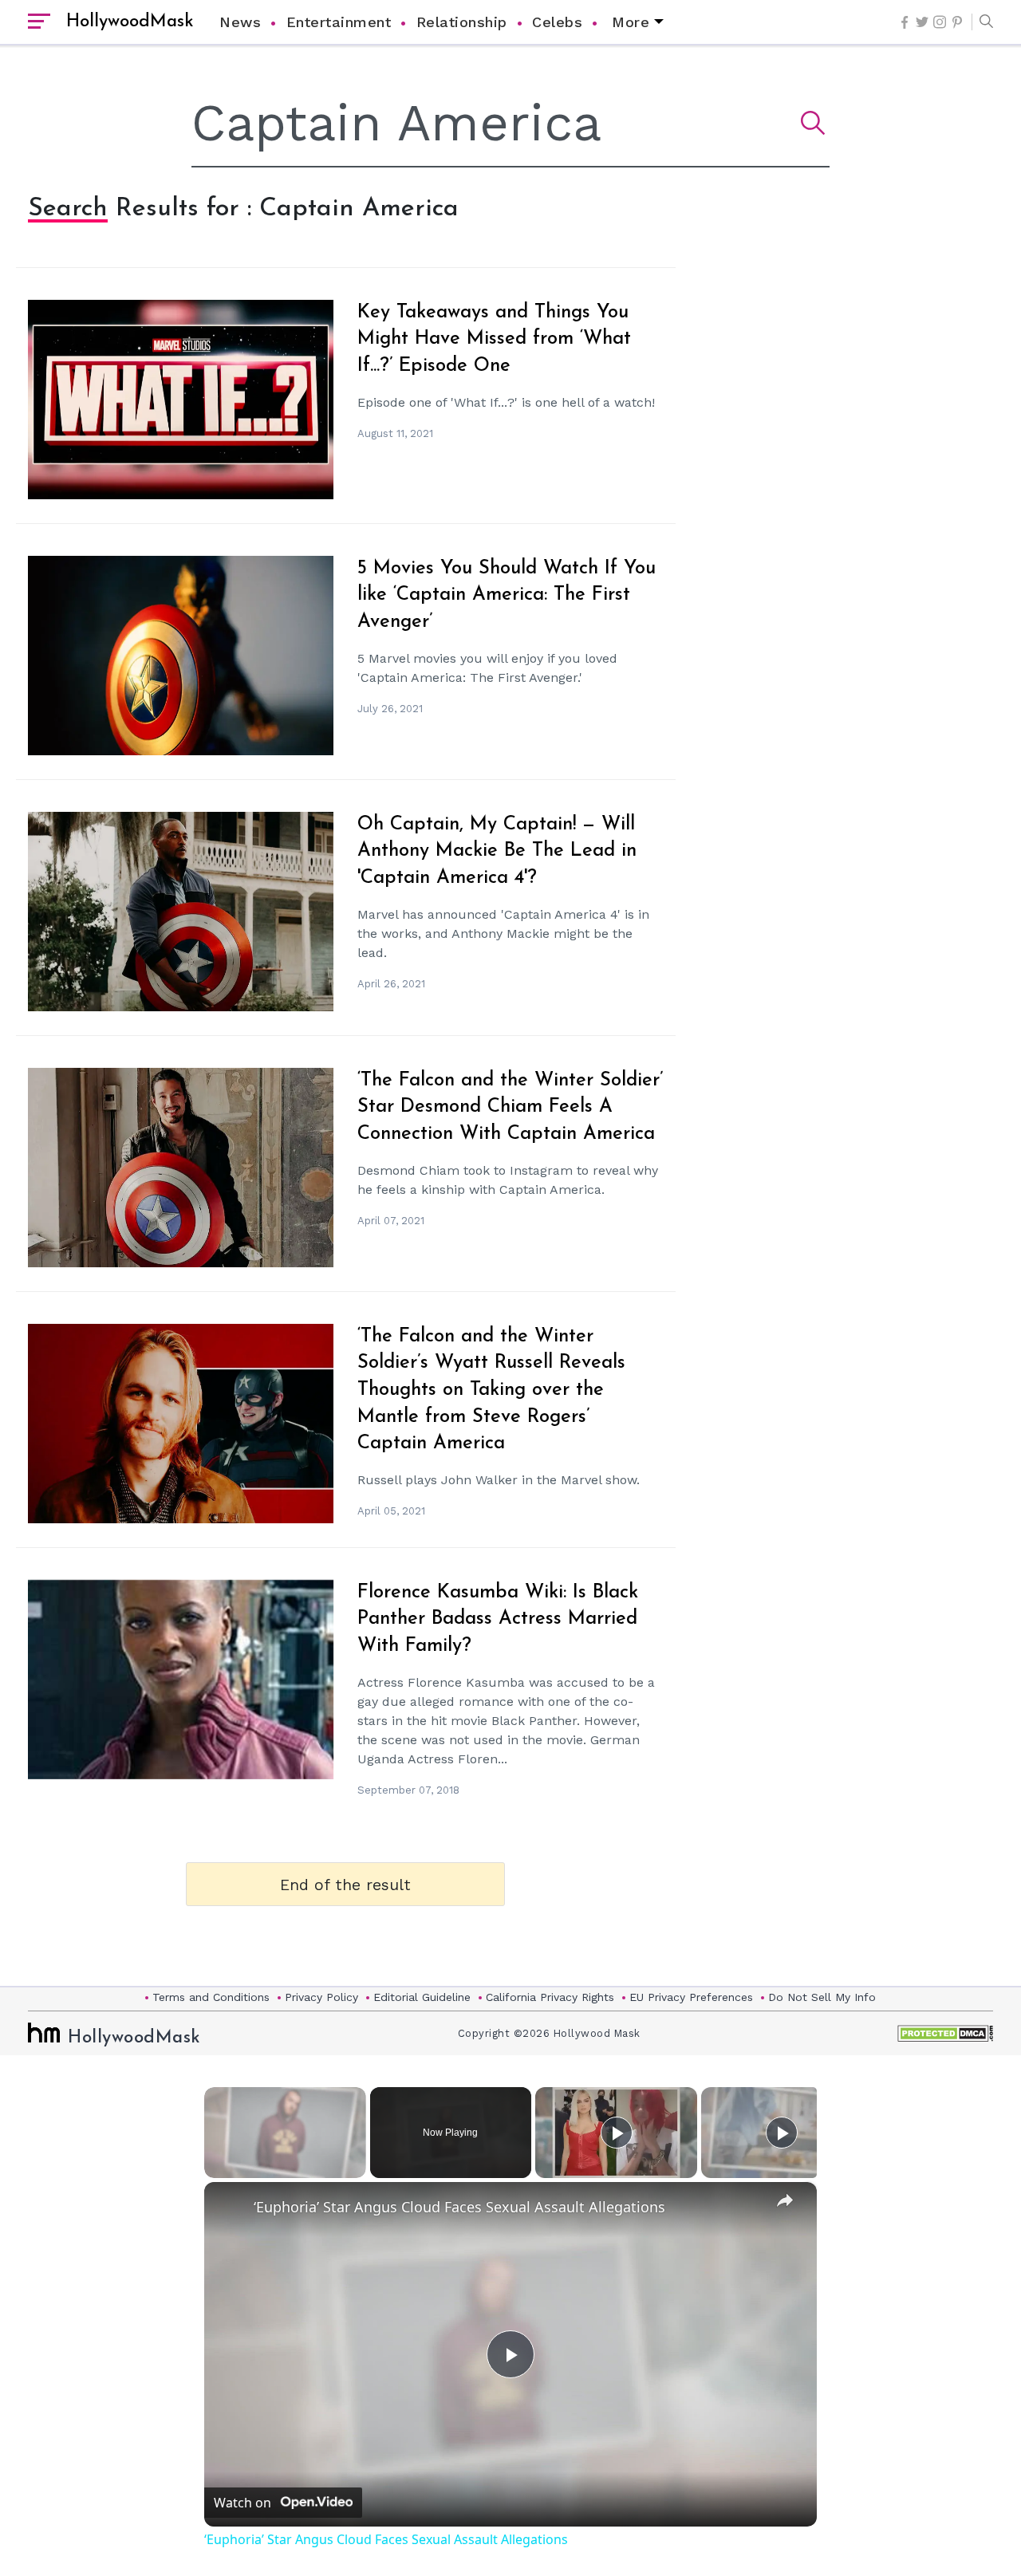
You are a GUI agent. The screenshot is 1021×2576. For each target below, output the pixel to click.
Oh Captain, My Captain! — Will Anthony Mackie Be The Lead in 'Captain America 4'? (497, 851)
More (631, 22)
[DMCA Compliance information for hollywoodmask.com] (945, 2033)
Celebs (557, 22)
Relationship (462, 22)
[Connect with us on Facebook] (905, 22)
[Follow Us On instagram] (940, 22)
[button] (982, 22)
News (240, 22)
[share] (785, 2200)
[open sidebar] (39, 22)
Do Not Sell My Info (822, 1997)
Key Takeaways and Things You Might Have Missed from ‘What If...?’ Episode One (494, 339)
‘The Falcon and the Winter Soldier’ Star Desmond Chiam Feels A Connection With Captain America (510, 1107)
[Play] (617, 2133)
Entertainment (339, 22)
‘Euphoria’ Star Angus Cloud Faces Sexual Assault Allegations (459, 2207)
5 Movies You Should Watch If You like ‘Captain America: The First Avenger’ (507, 595)
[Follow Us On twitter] (922, 22)
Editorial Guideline (422, 1997)
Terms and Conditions (211, 1997)
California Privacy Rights (550, 1997)
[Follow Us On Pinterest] (957, 22)
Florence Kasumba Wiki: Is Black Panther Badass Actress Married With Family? (498, 1619)
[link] (230, 2208)
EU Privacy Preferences (691, 1997)
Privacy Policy (321, 1997)
